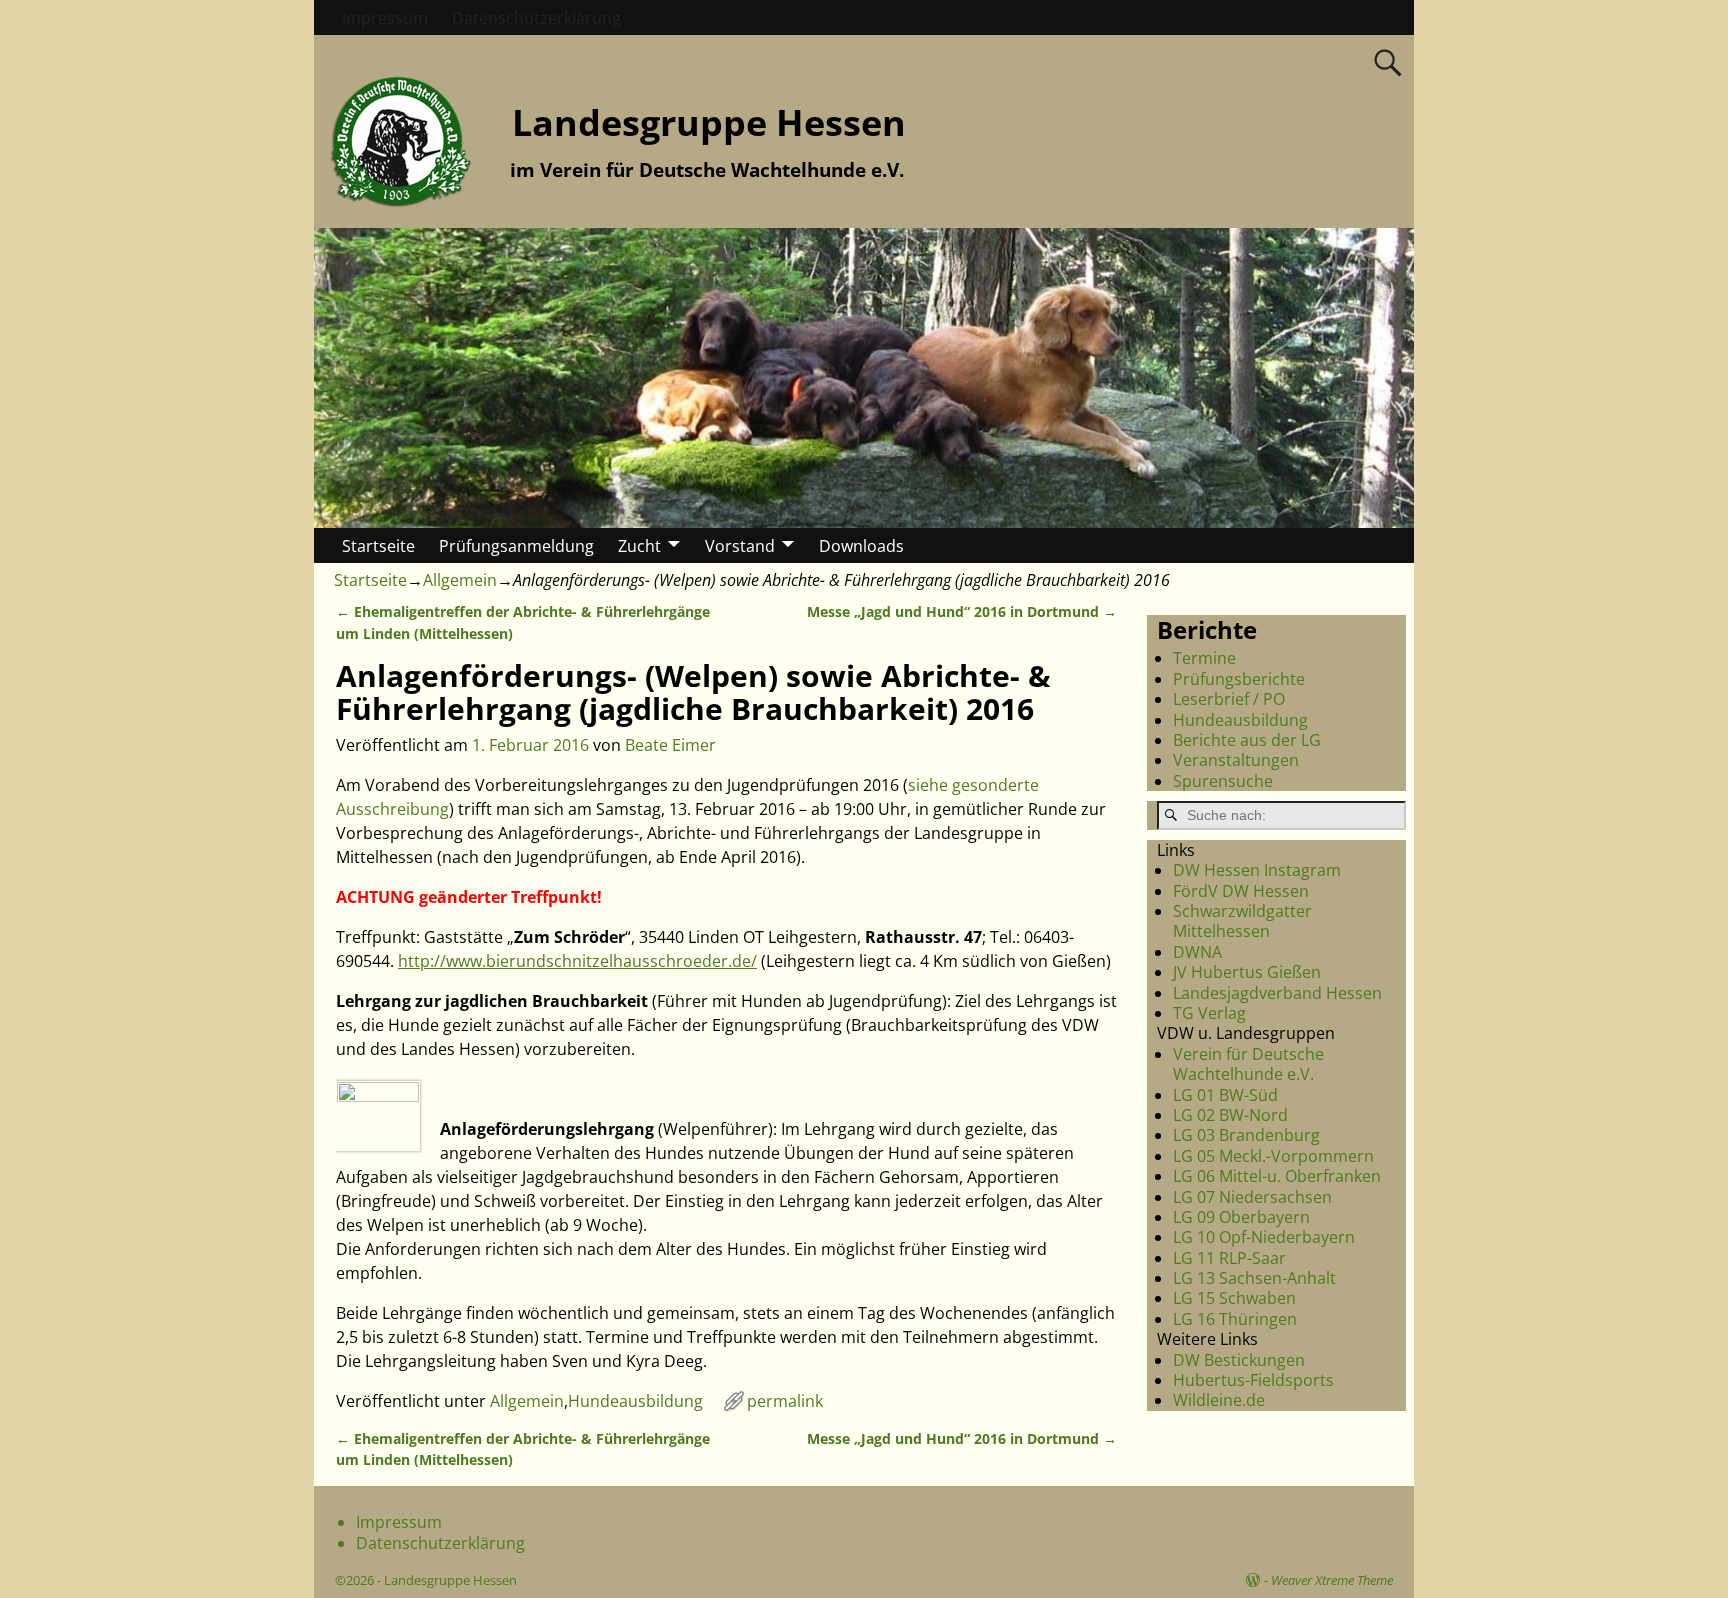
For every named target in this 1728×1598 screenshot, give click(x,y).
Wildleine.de (1219, 1400)
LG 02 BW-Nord (1230, 1115)
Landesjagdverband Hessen (1277, 993)
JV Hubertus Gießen (1247, 972)
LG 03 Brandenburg (1246, 1135)
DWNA (1197, 952)
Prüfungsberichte (1239, 679)
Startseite (378, 546)
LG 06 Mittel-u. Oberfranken (1277, 1176)
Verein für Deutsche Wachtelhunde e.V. (1248, 1064)
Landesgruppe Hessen (709, 122)
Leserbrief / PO (1229, 699)
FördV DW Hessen (1241, 891)
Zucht (639, 546)
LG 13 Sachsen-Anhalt (1254, 1278)
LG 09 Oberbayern (1241, 1217)
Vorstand (740, 546)
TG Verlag (1209, 1013)
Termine (1204, 658)
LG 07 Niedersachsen (1252, 1197)
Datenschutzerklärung (536, 18)
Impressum (385, 18)
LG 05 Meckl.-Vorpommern (1273, 1156)
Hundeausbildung (635, 1401)
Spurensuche (1223, 781)
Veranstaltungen (1236, 760)
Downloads (861, 546)
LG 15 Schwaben (1234, 1298)
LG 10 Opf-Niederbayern (1264, 1237)
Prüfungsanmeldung (516, 546)
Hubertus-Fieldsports (1253, 1380)
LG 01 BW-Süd (1225, 1095)
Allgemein (460, 580)
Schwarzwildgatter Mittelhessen (1242, 921)
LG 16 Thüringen (1235, 1319)
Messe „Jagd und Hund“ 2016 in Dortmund (962, 611)
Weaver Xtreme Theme (1332, 1580)
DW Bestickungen (1239, 1360)
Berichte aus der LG (1247, 740)
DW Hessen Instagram (1257, 870)
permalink (785, 1401)
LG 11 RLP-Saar (1229, 1258)
